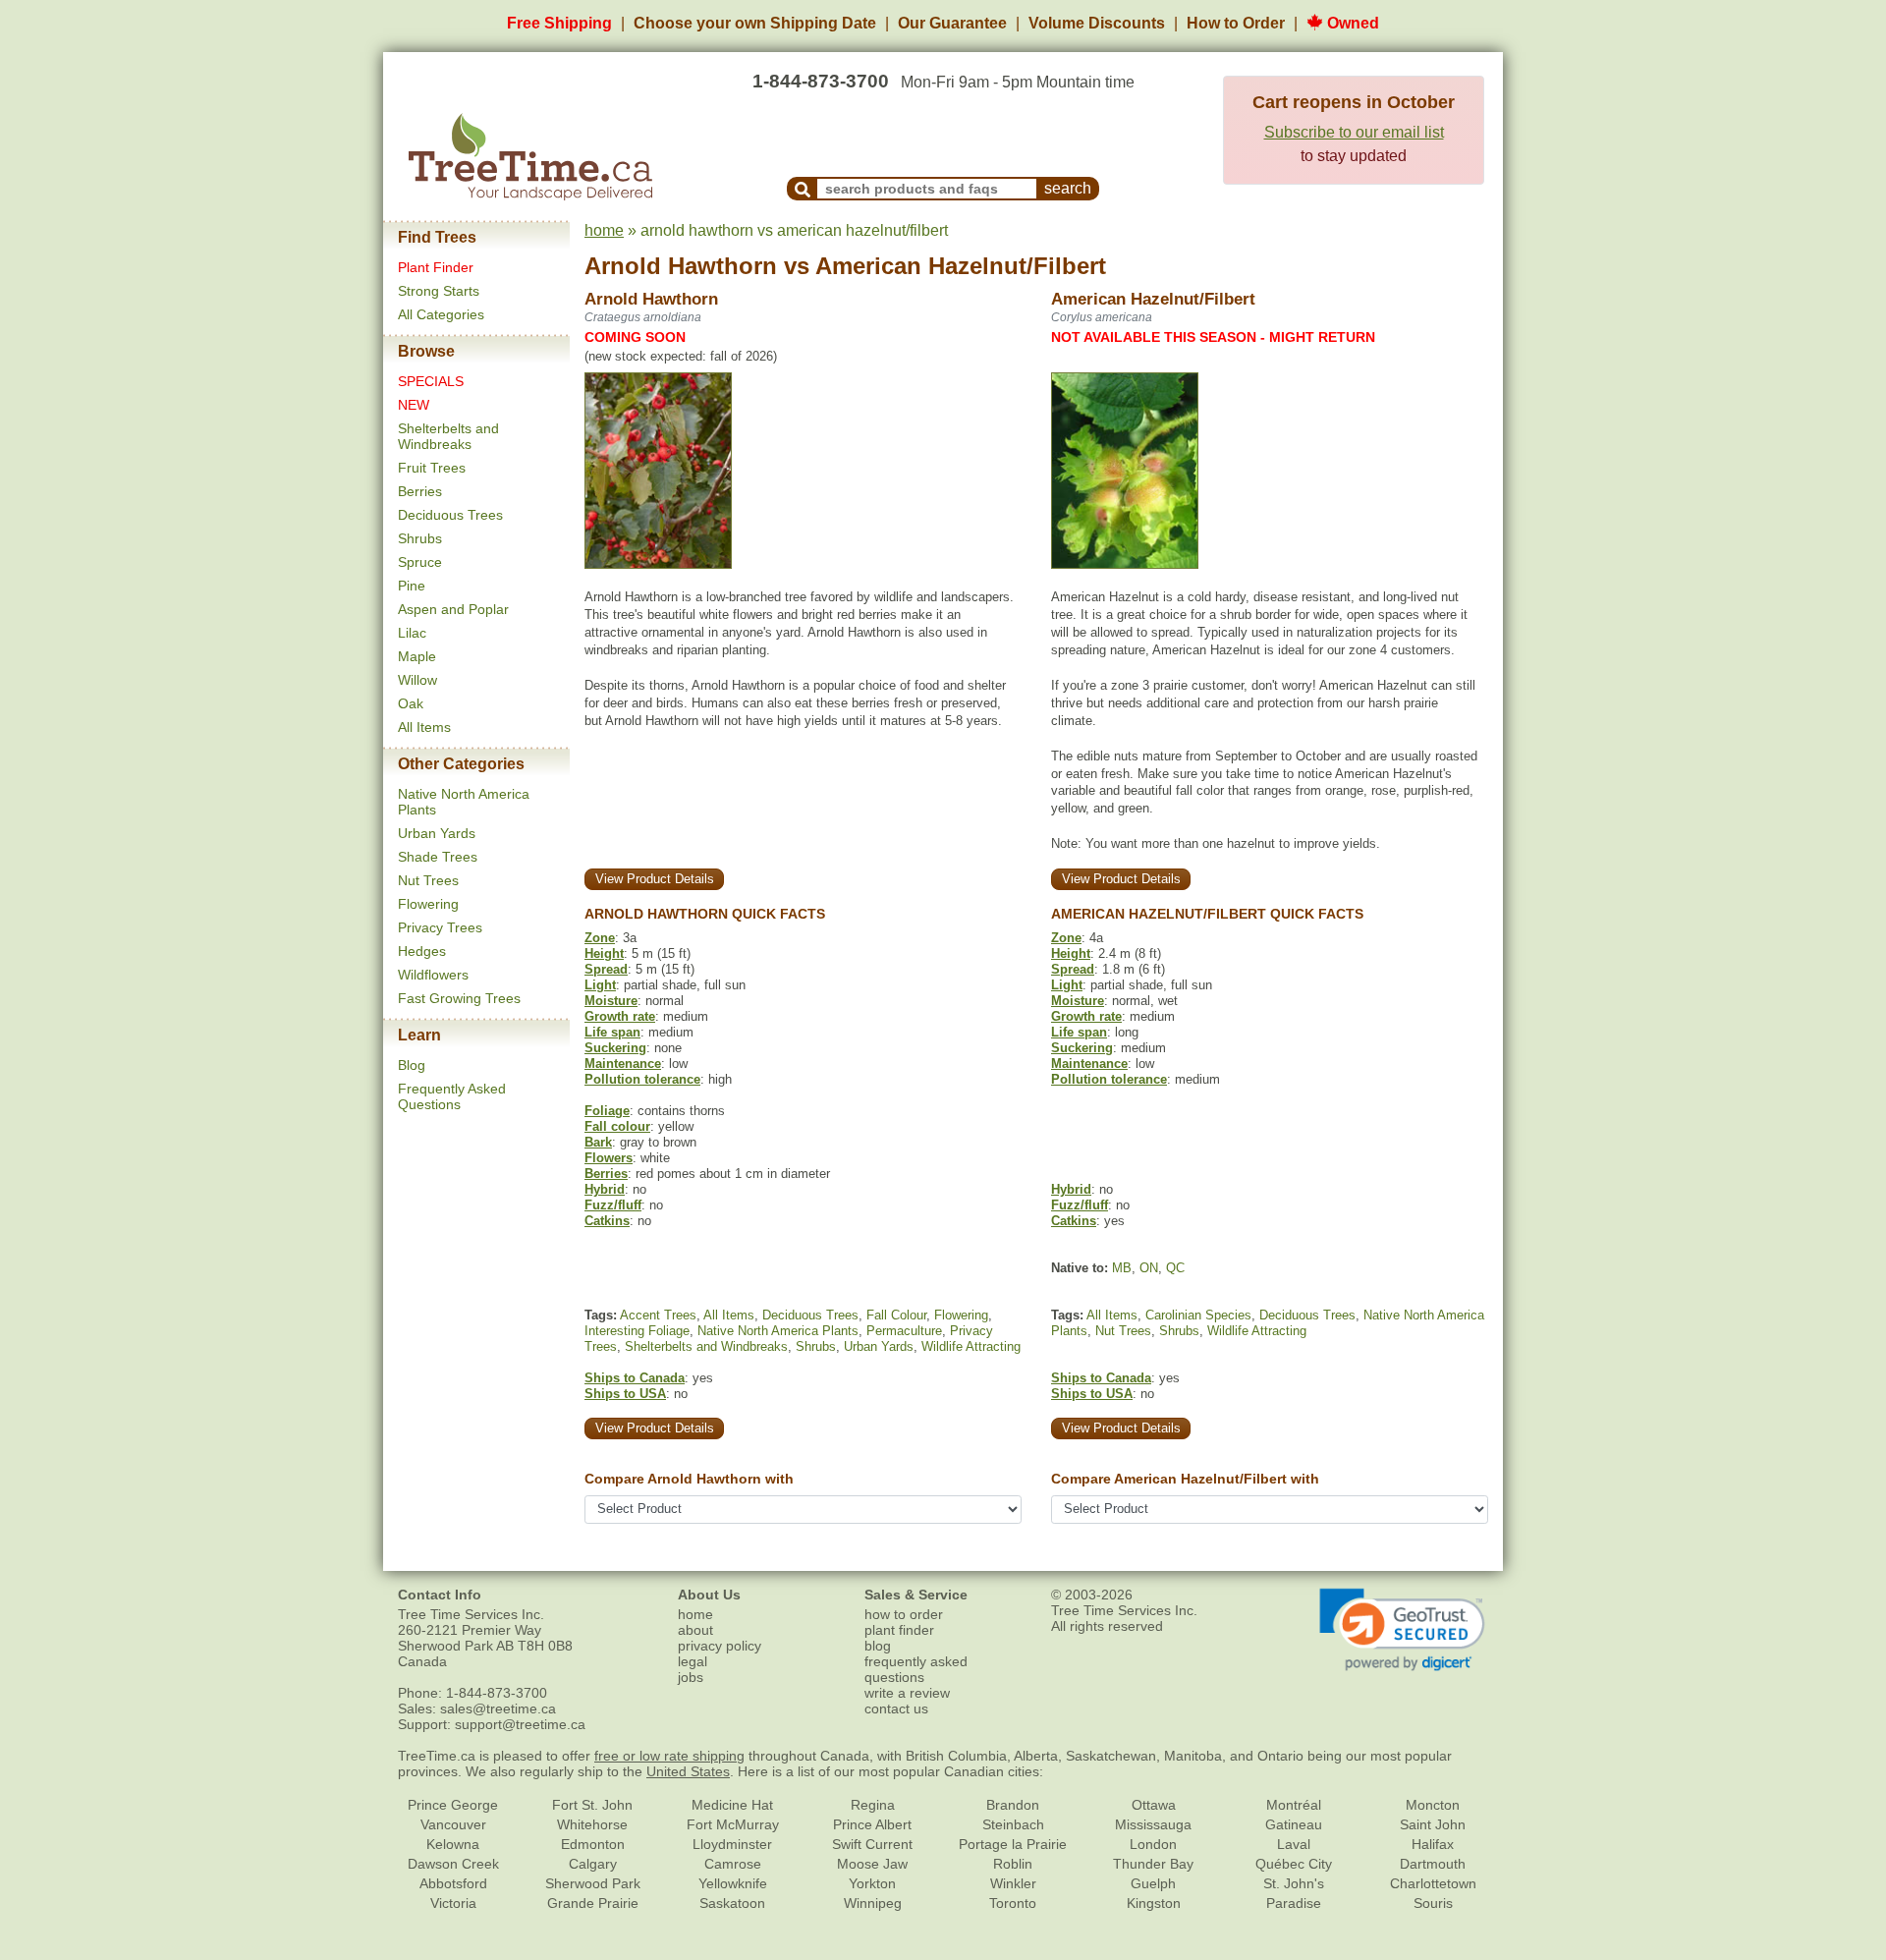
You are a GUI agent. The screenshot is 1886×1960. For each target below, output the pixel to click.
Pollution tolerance (642, 1079)
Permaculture (904, 1331)
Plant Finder (436, 267)
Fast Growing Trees (459, 998)
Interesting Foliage (637, 1331)
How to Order (1236, 23)
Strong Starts (439, 291)
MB (1122, 1268)
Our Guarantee (952, 23)
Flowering (428, 904)
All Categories (441, 314)
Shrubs (420, 538)
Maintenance (623, 1064)
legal (693, 1661)
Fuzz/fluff (613, 1205)
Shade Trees (438, 857)
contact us (896, 1708)
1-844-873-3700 (821, 81)
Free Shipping (559, 23)
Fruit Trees (432, 468)
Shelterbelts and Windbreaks (448, 436)
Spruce (420, 562)
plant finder (899, 1630)
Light (600, 985)
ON (1149, 1268)
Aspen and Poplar (453, 609)
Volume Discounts (1097, 23)
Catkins (607, 1221)
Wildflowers (433, 975)
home (604, 230)
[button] (1402, 1630)
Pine (412, 586)
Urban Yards (437, 833)
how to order (904, 1614)
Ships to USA (625, 1394)
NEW (414, 405)
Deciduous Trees (450, 515)
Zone (600, 938)
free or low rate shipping (669, 1756)
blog (878, 1646)
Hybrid (605, 1189)
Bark (598, 1142)
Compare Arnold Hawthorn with (689, 1479)
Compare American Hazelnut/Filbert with (1185, 1479)
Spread (606, 969)
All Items (424, 727)
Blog (412, 1065)
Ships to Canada (635, 1378)
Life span (612, 1032)
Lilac (412, 633)
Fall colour (617, 1126)
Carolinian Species (1198, 1315)
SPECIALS (431, 381)
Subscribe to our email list (1354, 132)
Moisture (611, 1001)
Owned (1351, 23)
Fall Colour (896, 1315)
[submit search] (803, 189)
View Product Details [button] (655, 879)
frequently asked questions (916, 1669)
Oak (411, 703)
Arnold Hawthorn (681, 266)
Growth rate (620, 1016)
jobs (691, 1677)
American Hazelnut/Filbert (961, 266)
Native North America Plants (778, 1331)
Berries (420, 491)
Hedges (422, 951)
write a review (907, 1693)
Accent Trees (658, 1315)
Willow (417, 680)
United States (688, 1771)
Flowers (609, 1158)
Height (604, 953)
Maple (417, 656)
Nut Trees (428, 880)
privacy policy (720, 1646)
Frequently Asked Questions (452, 1096)
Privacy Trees (440, 927)
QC (1175, 1268)
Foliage (607, 1111)
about (695, 1630)
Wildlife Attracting (971, 1346)
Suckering (615, 1048)
